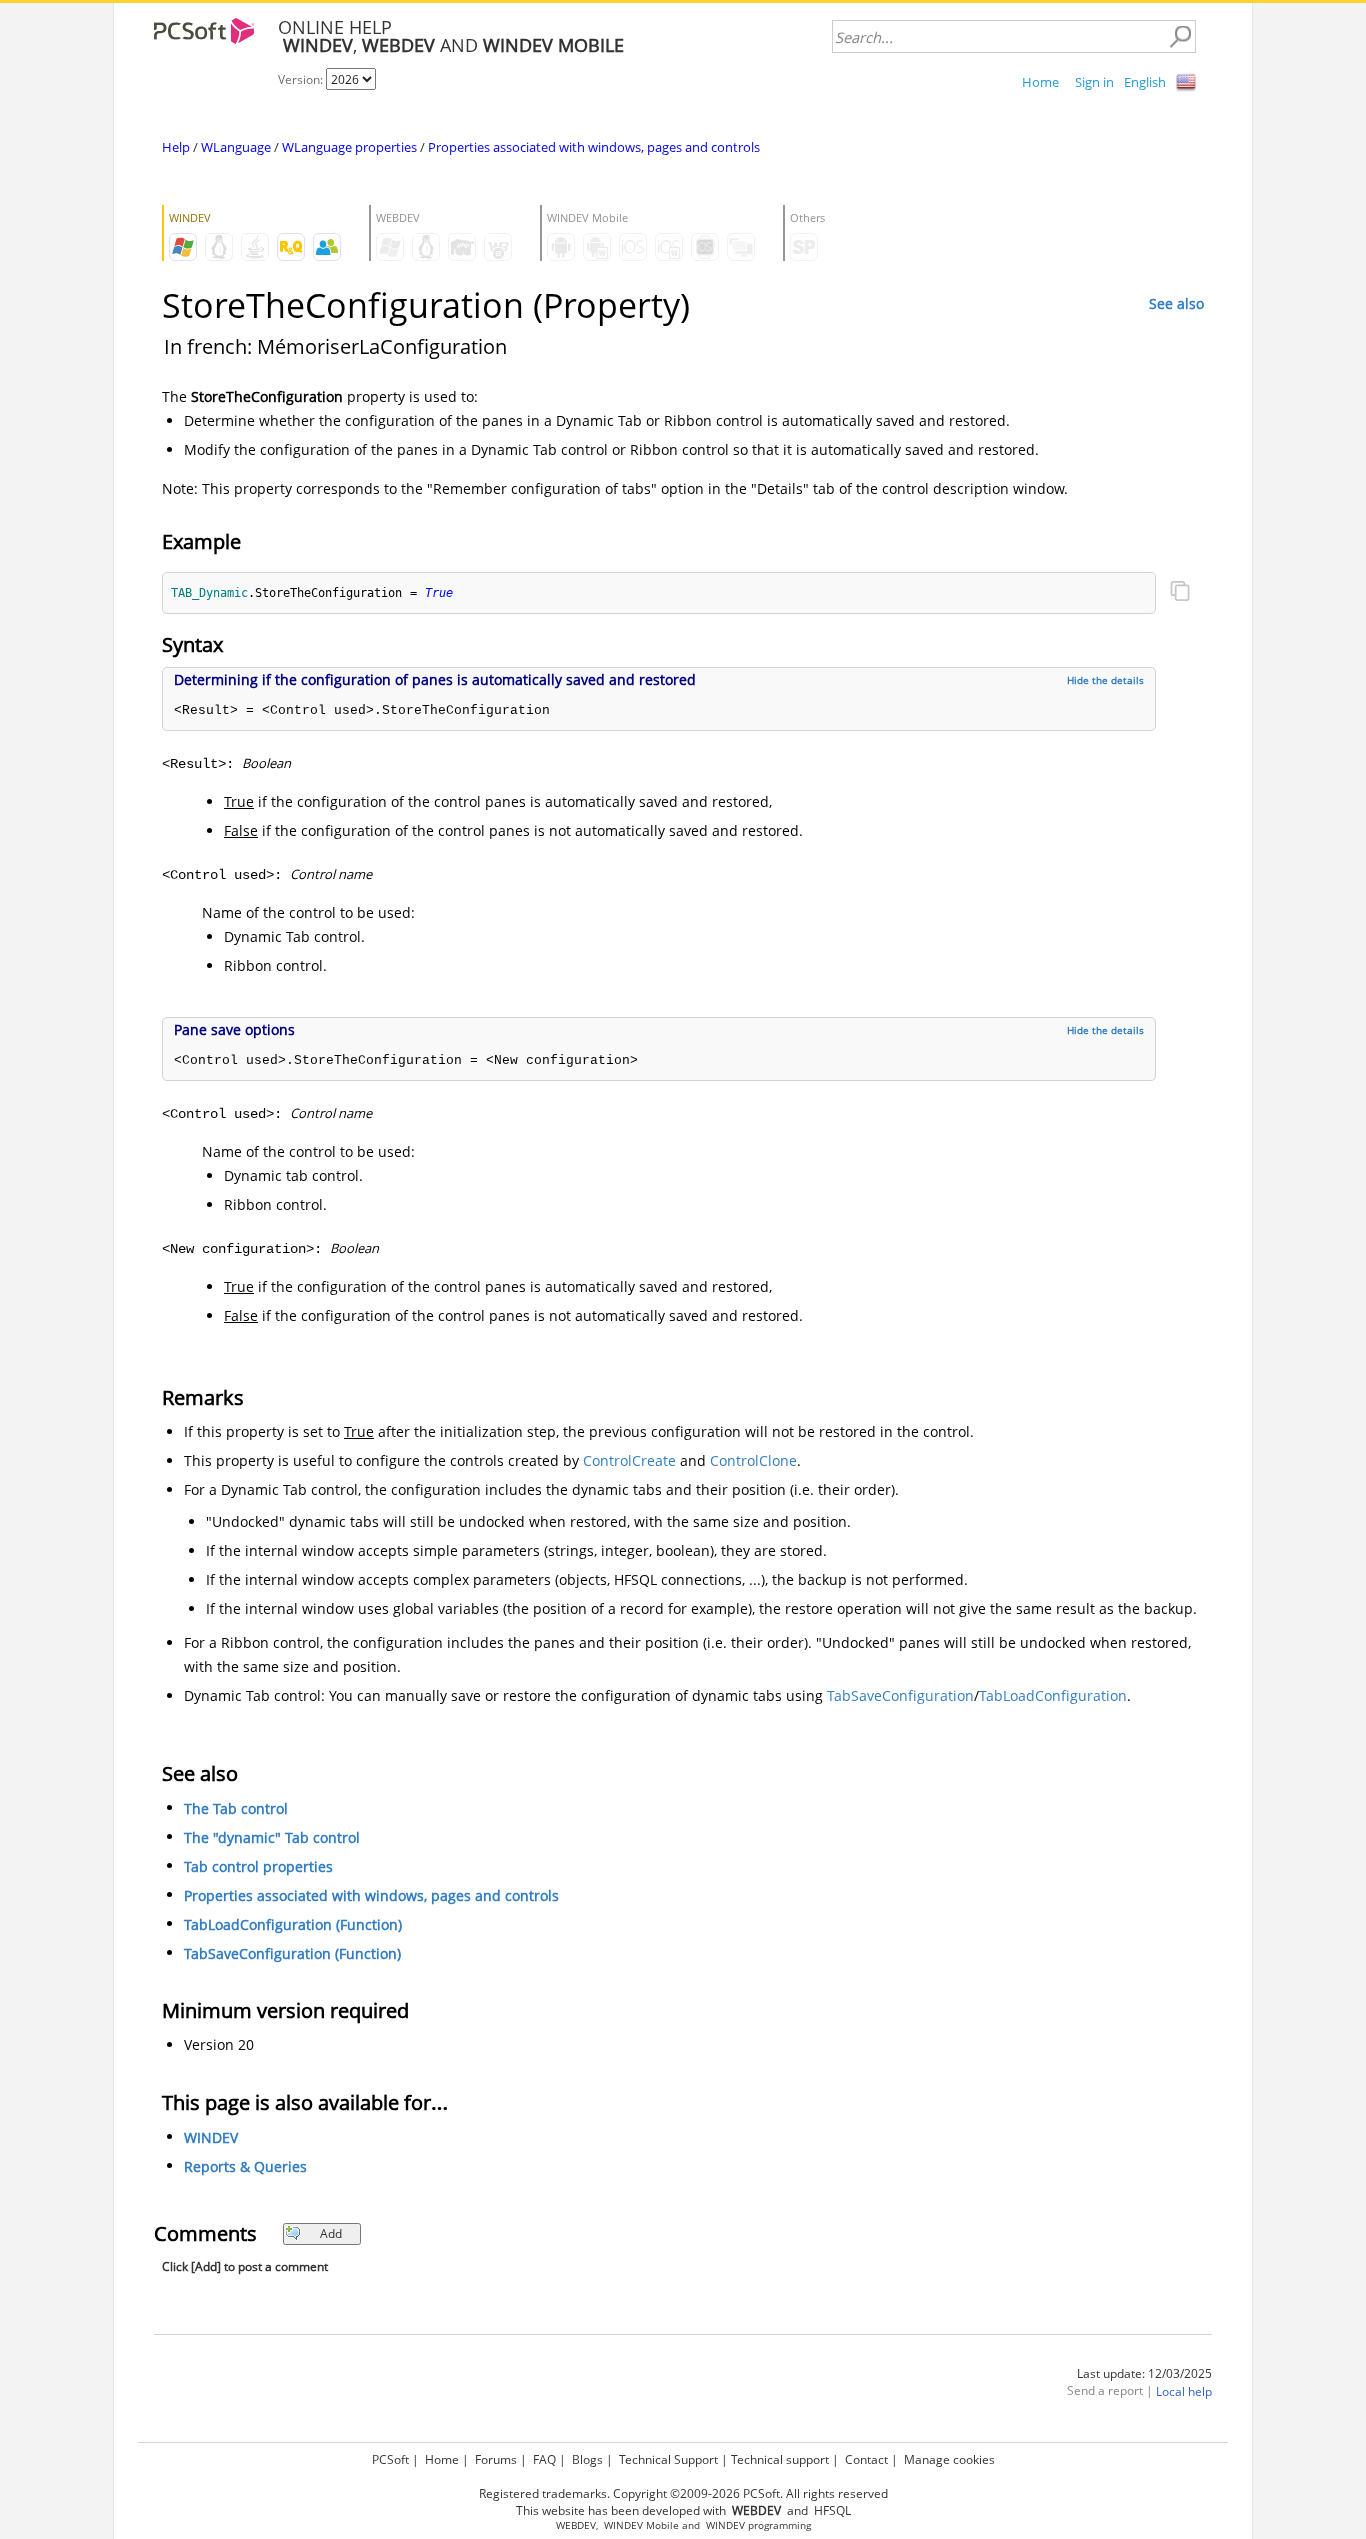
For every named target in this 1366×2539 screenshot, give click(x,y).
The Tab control (236, 1808)
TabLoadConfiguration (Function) (293, 1924)
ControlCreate (629, 1460)
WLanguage (236, 147)
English (1145, 82)
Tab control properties (258, 1866)
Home (1040, 82)
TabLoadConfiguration (1053, 1695)
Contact (866, 2459)
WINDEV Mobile (641, 2525)
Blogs (587, 2459)
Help (176, 147)
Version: (302, 79)
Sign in (1094, 82)
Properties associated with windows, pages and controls (594, 147)
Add (331, 2233)
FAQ (544, 2459)
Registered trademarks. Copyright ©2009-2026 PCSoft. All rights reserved (683, 2493)
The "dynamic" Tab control (272, 1837)
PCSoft (390, 2459)
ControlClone (753, 1460)
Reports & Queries (245, 2166)
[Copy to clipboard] (1180, 593)
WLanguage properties (349, 147)
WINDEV (211, 2137)
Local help (1184, 2391)
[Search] (1180, 37)
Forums (496, 2459)
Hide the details (1105, 680)
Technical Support (668, 2459)
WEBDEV (576, 2525)
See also (1176, 303)
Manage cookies (949, 2459)
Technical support (780, 2459)
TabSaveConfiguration (900, 1695)
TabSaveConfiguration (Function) (292, 1953)
